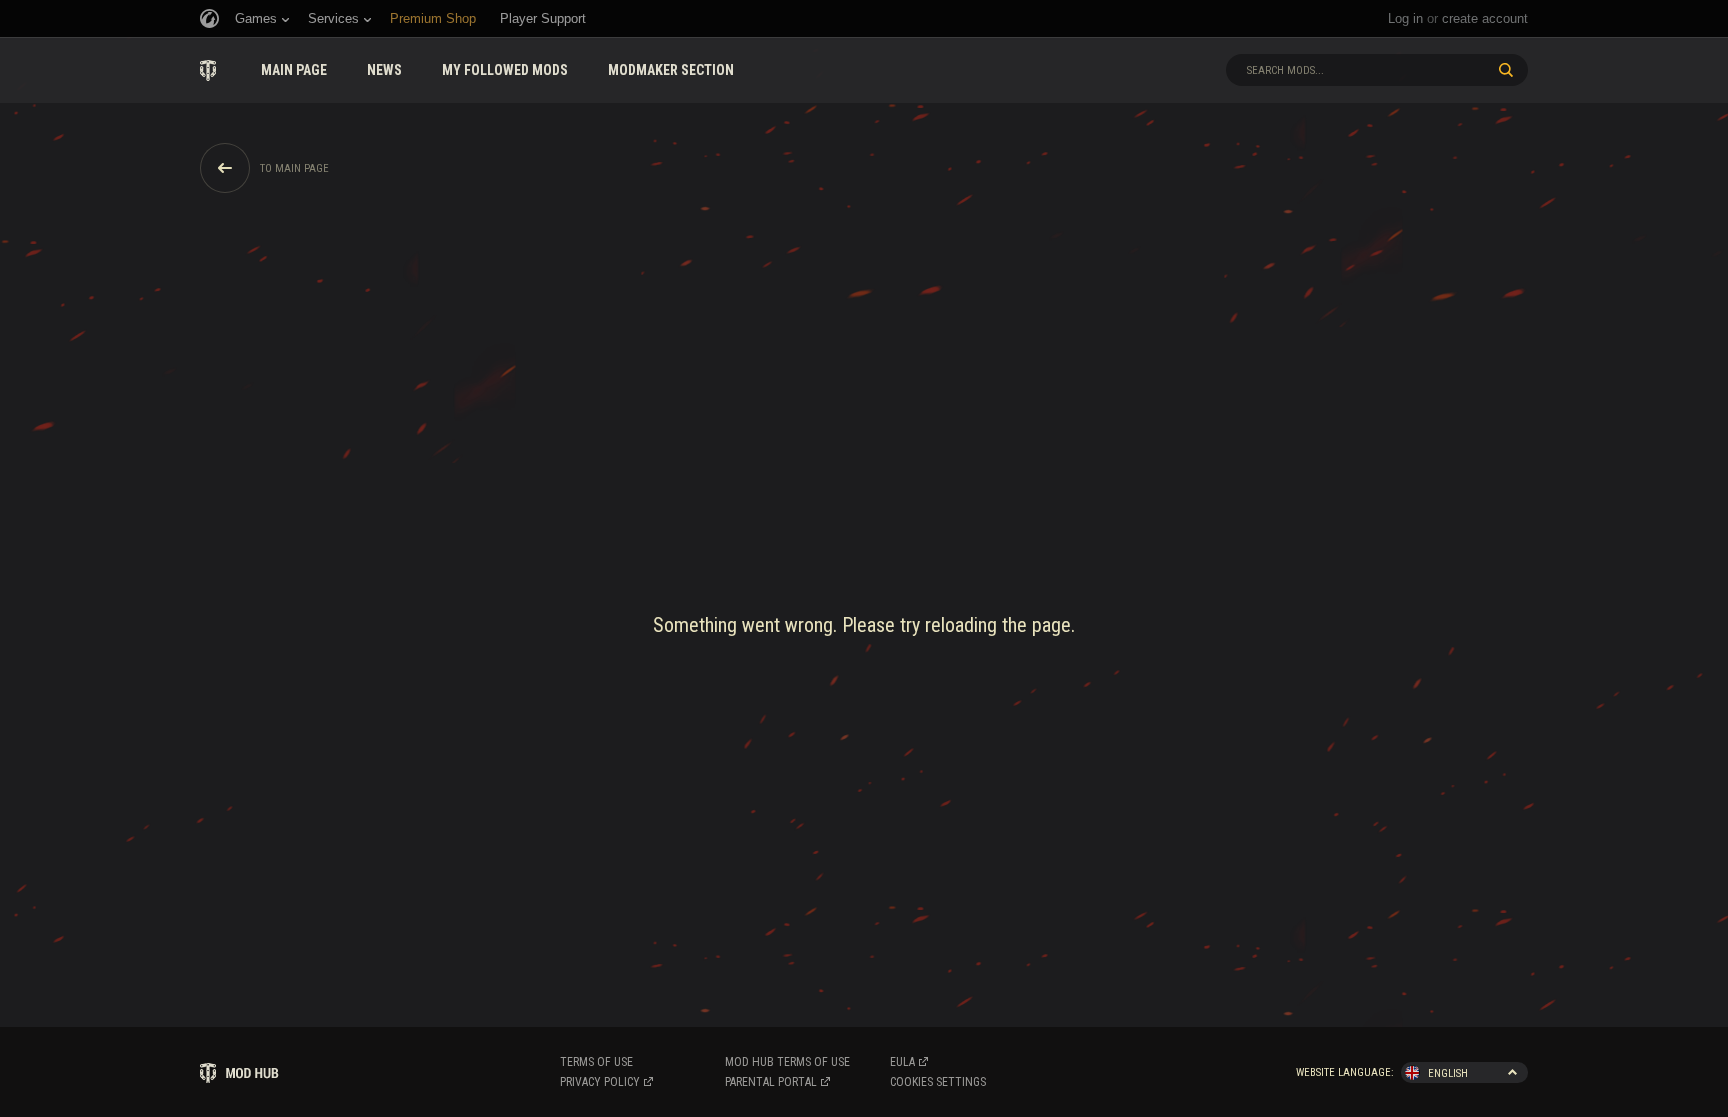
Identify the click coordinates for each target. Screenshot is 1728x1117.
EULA (902, 1062)
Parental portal (771, 1082)
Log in (1405, 18)
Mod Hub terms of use (787, 1062)
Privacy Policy (600, 1082)
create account (1485, 18)
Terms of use (596, 1062)
